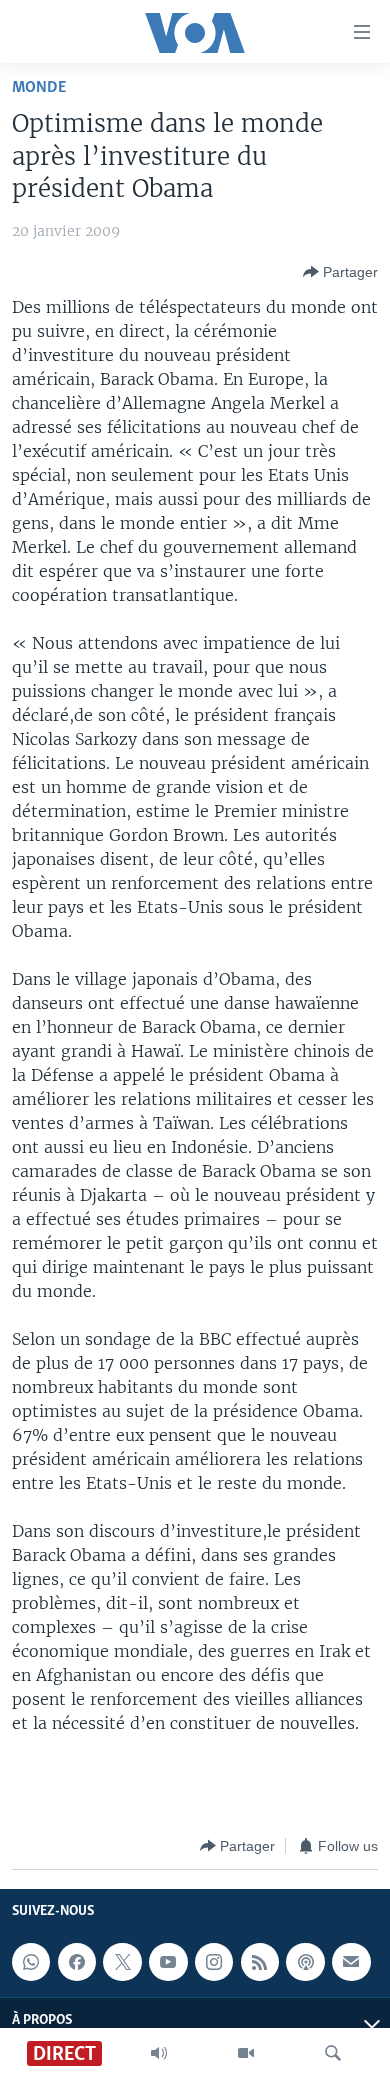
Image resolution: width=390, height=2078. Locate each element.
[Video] (246, 2053)
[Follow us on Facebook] (77, 1962)
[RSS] (260, 1962)
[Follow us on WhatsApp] (31, 1962)
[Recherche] (333, 2053)
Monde (39, 87)
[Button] (340, 272)
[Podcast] (305, 1962)
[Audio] (159, 2053)
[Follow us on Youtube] (168, 1962)
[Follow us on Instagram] (214, 1962)
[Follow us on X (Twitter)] (122, 1962)
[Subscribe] (351, 1962)
